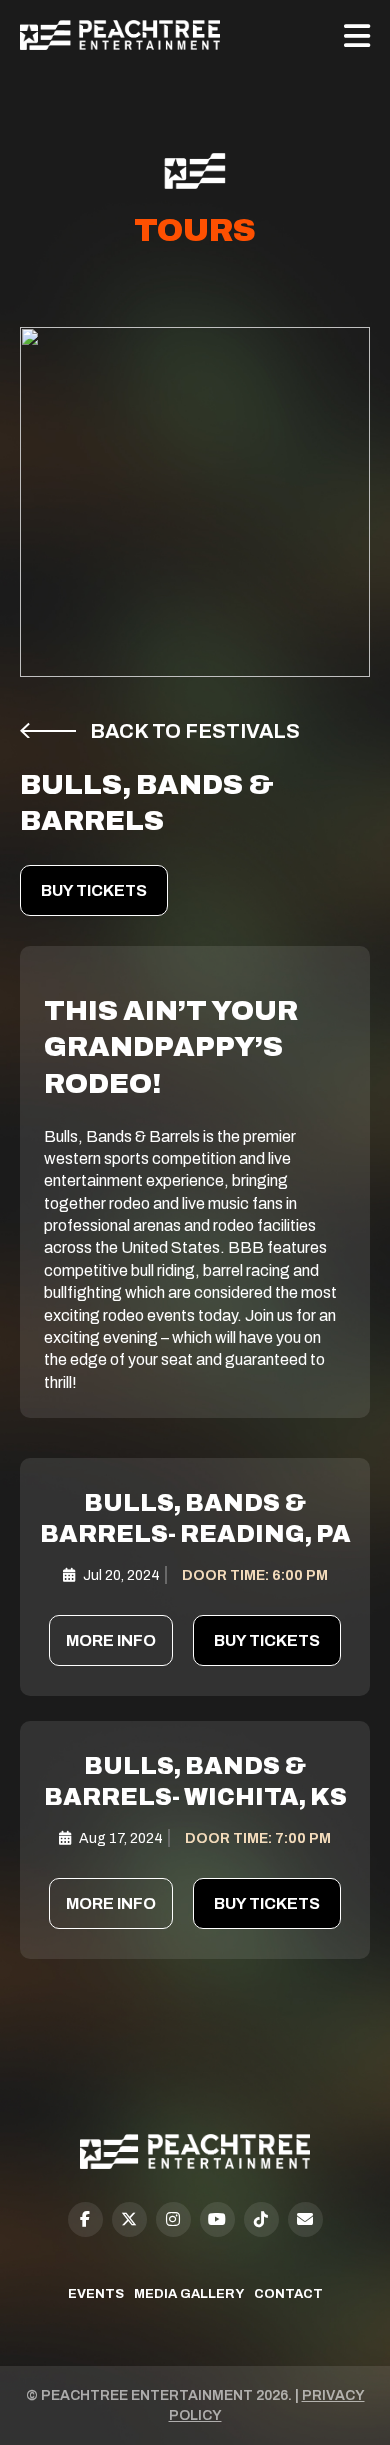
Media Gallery (189, 2294)
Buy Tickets (94, 890)
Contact (288, 2294)
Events (96, 2294)
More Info (111, 1640)
